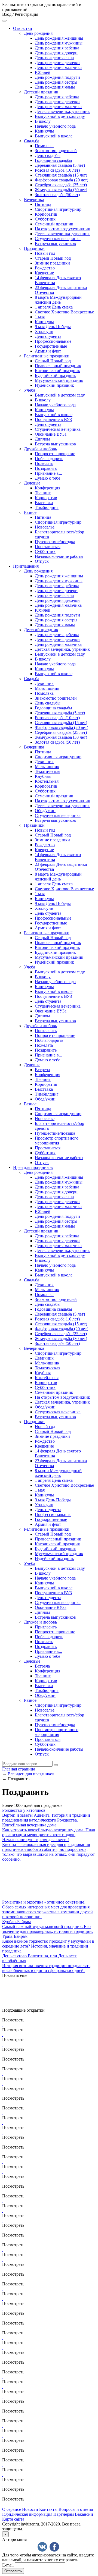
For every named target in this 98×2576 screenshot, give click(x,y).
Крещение (44, 273)
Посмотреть (13, 2020)
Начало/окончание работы (59, 556)
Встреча (42, 1070)
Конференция (48, 488)
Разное (30, 512)
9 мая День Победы (53, 327)
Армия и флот (48, 351)
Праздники (34, 248)
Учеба (30, 390)
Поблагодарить (49, 459)
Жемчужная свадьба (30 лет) (61, 190)
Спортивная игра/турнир (58, 209)
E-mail (8, 2565)
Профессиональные (53, 341)
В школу (43, 121)
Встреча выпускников (55, 243)
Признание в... (48, 473)
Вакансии (84, 2514)
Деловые (32, 483)
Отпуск (42, 561)
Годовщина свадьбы (53, 160)
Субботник (45, 219)
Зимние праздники (52, 263)
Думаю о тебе (48, 478)
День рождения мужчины (59, 43)
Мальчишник (47, 688)
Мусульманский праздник (59, 380)
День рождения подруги (57, 77)
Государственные (51, 346)
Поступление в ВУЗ (53, 419)
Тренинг (43, 493)
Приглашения (26, 566)
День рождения (38, 33)
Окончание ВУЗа (51, 434)
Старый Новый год (53, 258)
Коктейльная (47, 781)
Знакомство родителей (56, 151)
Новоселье (45, 527)
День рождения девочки (57, 63)
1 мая (40, 317)
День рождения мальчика (58, 67)
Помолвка (44, 146)
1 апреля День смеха (54, 307)
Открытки (23, 28)
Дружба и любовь (40, 449)
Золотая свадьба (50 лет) (57, 195)
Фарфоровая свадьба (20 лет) (62, 180)
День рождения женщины (59, 38)
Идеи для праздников (33, 1167)
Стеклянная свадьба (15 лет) (61, 175)
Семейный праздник (54, 224)
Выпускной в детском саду (60, 116)
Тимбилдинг (47, 507)
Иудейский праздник (54, 385)
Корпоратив (46, 214)
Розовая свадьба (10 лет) (57, 170)
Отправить (13, 2571)
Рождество (45, 268)
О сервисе (12, 2509)
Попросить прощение (55, 454)
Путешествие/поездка (55, 542)
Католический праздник (57, 371)
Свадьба (32, 141)
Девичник (44, 683)
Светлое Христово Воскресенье (64, 312)
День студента (48, 336)
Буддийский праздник (55, 375)
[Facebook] (54, 2547)
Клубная (43, 776)
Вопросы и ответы (76, 2509)
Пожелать (44, 463)
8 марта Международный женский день (58, 300)
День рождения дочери (56, 53)
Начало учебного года (55, 126)
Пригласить (46, 1031)
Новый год (45, 253)
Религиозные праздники (47, 356)
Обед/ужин (45, 811)
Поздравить (46, 468)
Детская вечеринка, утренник (62, 111)
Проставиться (48, 547)
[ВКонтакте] (42, 2547)
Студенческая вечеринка (58, 239)
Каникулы (44, 131)
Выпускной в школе (54, 136)
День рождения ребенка (57, 48)
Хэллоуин (44, 331)
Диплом (42, 439)
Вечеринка (34, 199)
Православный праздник (58, 366)
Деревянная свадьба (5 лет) (60, 165)
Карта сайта (13, 2519)
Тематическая (48, 771)
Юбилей (43, 72)
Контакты (48, 2509)
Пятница (43, 204)
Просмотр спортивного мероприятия (57, 1141)
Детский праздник (41, 92)
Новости (30, 2509)
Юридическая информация (27, 2514)
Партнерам (64, 2514)
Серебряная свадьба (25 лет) (61, 185)
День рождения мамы (55, 87)
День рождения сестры (56, 82)
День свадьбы (48, 155)
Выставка (44, 503)
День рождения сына (54, 58)
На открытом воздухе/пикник (62, 229)
